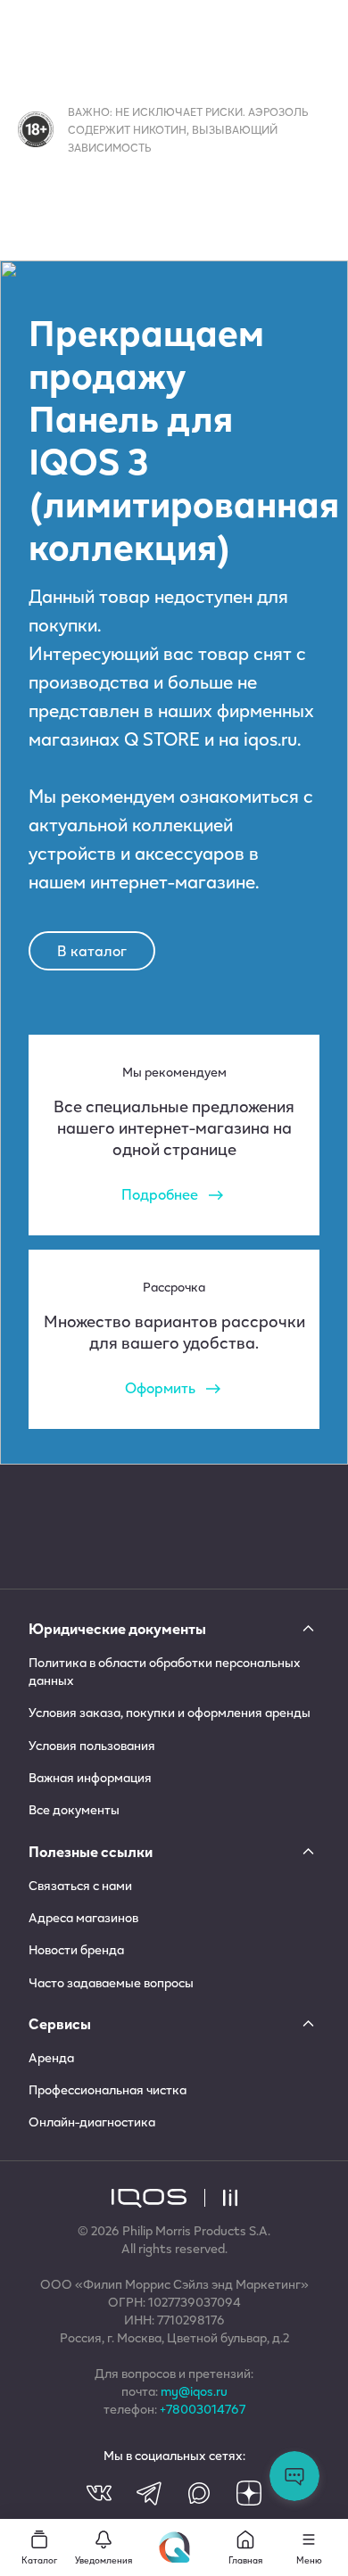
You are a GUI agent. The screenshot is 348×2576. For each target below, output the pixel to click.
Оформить (160, 1387)
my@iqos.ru (194, 2391)
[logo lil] (221, 2198)
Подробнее (160, 1194)
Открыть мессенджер (294, 2476)
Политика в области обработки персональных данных (165, 1672)
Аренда (51, 2058)
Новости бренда (76, 1950)
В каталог (92, 950)
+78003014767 (203, 2409)
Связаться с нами (80, 1886)
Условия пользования (92, 1746)
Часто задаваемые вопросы (111, 1983)
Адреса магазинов (83, 1918)
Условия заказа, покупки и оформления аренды (170, 1713)
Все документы (74, 1810)
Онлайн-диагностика (92, 2122)
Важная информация (90, 1778)
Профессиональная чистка (108, 2090)
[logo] (149, 2198)
